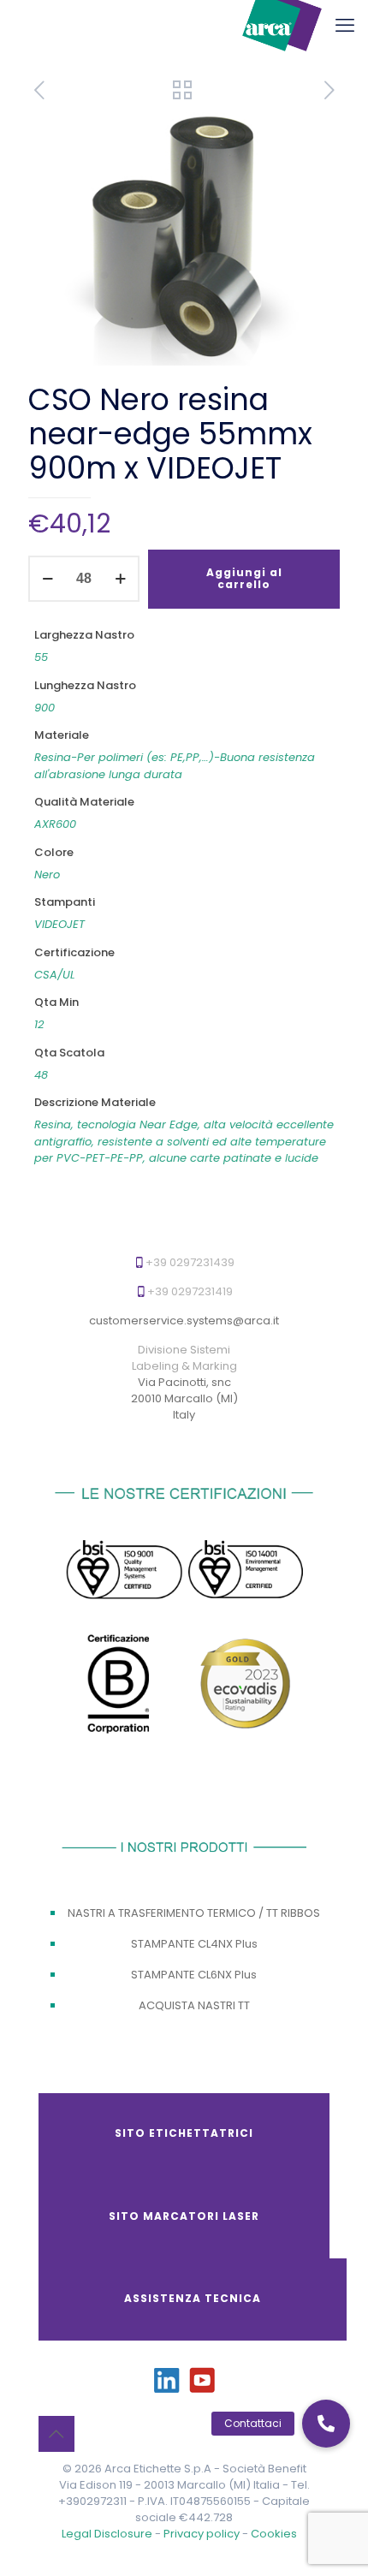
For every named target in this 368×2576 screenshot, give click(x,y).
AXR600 (55, 824)
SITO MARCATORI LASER (184, 2216)
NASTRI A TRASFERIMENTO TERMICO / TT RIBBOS (194, 1913)
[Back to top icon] (56, 2434)
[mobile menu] (345, 26)
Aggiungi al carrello (244, 578)
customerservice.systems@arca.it (184, 1321)
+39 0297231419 (190, 1291)
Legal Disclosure (107, 2534)
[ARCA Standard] (282, 26)
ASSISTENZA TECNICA (193, 2298)
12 (39, 1024)
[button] (326, 2424)
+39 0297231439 (190, 1262)
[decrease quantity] (47, 579)
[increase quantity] (120, 579)
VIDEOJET (59, 924)
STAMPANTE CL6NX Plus (194, 1975)
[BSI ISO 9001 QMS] (124, 1572)
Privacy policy (203, 2534)
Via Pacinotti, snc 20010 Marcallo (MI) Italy (184, 1398)
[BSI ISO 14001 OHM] (246, 1570)
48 (41, 1075)
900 (45, 708)
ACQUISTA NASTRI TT (194, 2005)
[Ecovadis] (246, 1683)
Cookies (274, 2534)
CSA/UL (55, 975)
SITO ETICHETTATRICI (184, 2133)
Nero (47, 875)
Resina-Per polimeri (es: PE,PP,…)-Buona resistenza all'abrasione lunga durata (175, 766)
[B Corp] (120, 1687)
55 (41, 657)
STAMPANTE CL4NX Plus (194, 1944)
